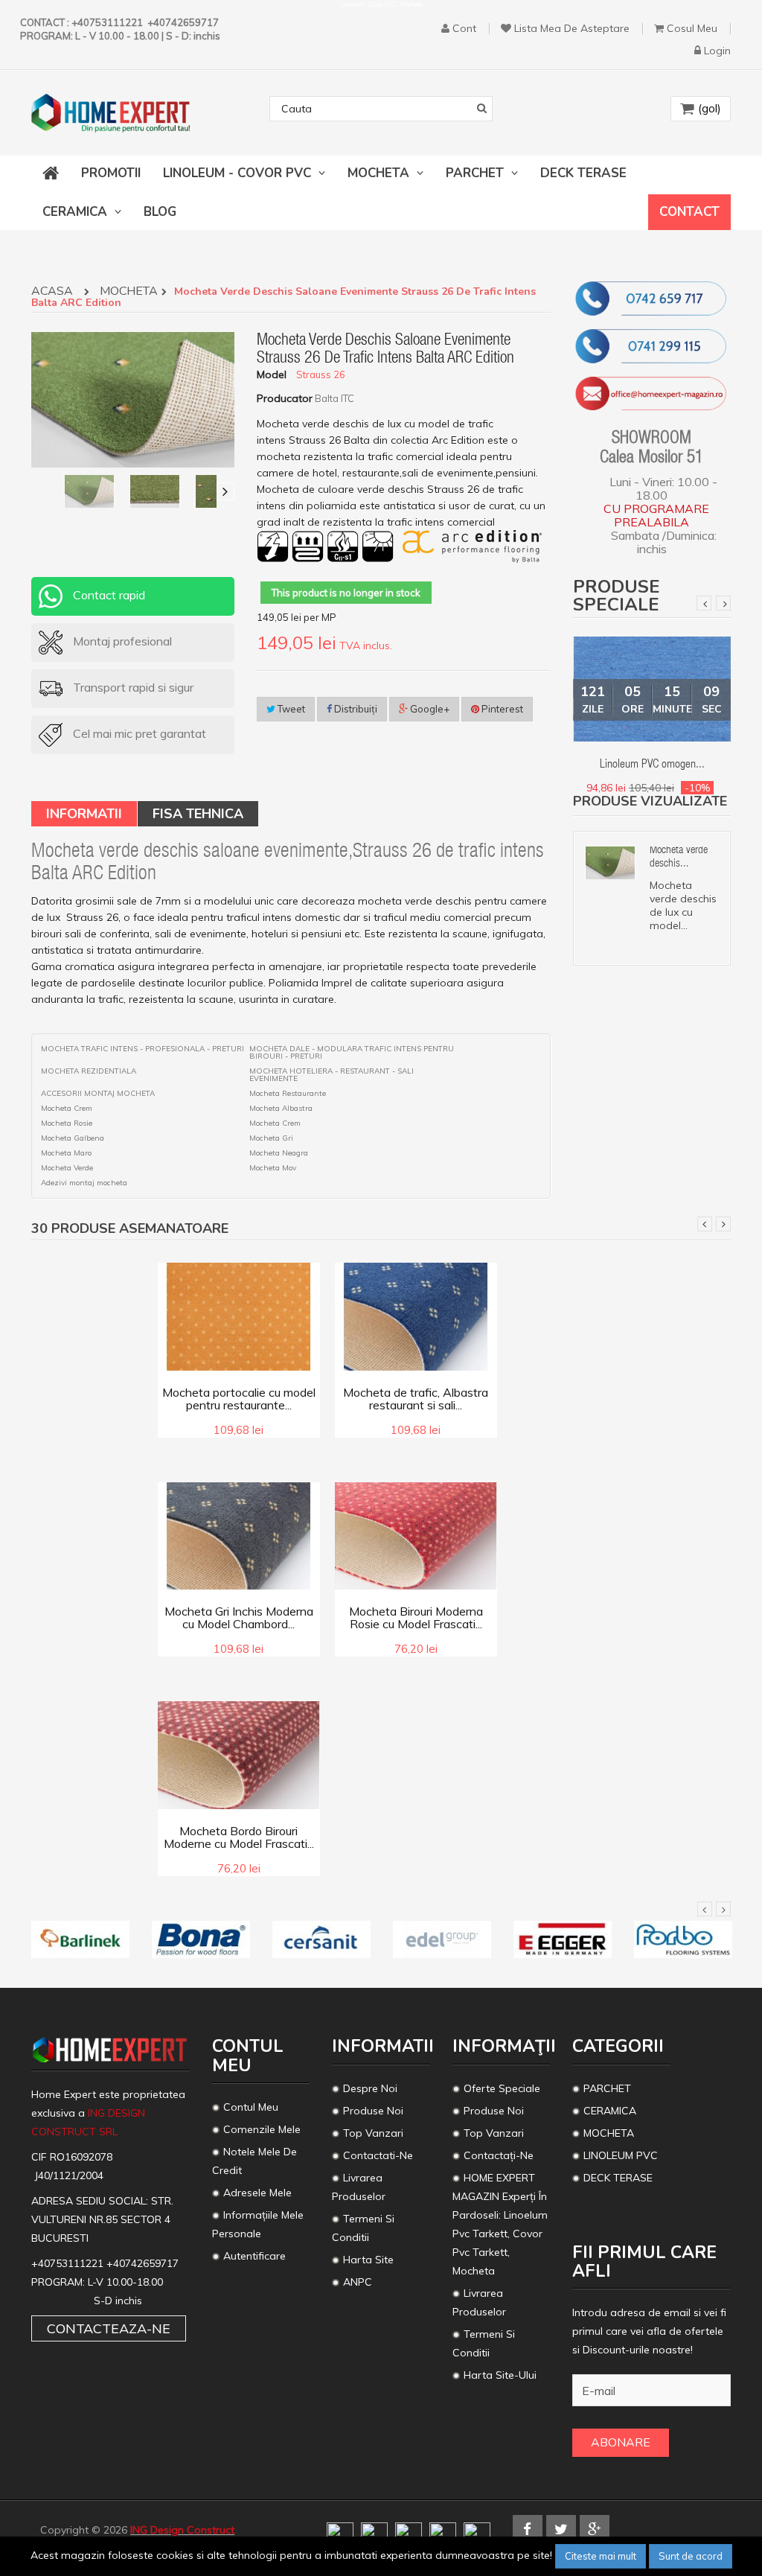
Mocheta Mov (273, 1168)
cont (464, 29)
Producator (285, 398)
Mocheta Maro (66, 1153)
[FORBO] (683, 1939)
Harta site (368, 2260)
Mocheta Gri (271, 1138)
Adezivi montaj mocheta (84, 1183)
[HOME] (51, 173)
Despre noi (370, 2088)
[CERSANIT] (321, 1939)
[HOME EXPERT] (111, 113)
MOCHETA (129, 292)
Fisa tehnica (198, 814)
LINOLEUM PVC (622, 2155)
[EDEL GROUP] (442, 1939)
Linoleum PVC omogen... (652, 765)
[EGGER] (563, 1939)
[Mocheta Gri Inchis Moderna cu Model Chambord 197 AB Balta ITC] (239, 1534)
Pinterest (501, 709)
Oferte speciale (502, 2088)
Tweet (290, 709)
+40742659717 (143, 2263)
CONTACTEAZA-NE (109, 2328)
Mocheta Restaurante (288, 1094)
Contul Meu (251, 2107)
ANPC (358, 2282)
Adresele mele (257, 2193)
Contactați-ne (499, 2155)
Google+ (429, 709)
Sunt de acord (691, 2556)
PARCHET (607, 2088)
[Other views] (40, 491)
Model (272, 374)
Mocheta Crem (67, 1109)
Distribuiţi (355, 709)
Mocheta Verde (67, 1168)
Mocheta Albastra (281, 1109)
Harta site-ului (500, 2375)
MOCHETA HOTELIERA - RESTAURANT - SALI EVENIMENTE (332, 1075)
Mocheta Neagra (279, 1153)
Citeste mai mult (601, 2556)
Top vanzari (373, 2133)
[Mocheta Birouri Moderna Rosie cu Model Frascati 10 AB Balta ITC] (416, 1534)
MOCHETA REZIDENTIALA (89, 1071)
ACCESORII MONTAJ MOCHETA (98, 1094)
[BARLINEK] (80, 1939)
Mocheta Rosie (67, 1123)
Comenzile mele (262, 2129)
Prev (704, 603)
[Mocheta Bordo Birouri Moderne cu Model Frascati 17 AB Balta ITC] (239, 1754)
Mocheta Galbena (73, 1138)
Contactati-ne (378, 2155)
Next (723, 603)
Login (717, 51)
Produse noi (373, 2111)
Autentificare (254, 2256)
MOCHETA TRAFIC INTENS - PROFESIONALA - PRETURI (143, 1049)
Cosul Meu (692, 29)
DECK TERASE (618, 2178)
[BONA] (201, 1939)
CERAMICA (610, 2111)
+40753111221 (69, 2263)
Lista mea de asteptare (572, 29)
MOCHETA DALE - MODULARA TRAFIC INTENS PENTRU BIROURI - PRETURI (352, 1053)
